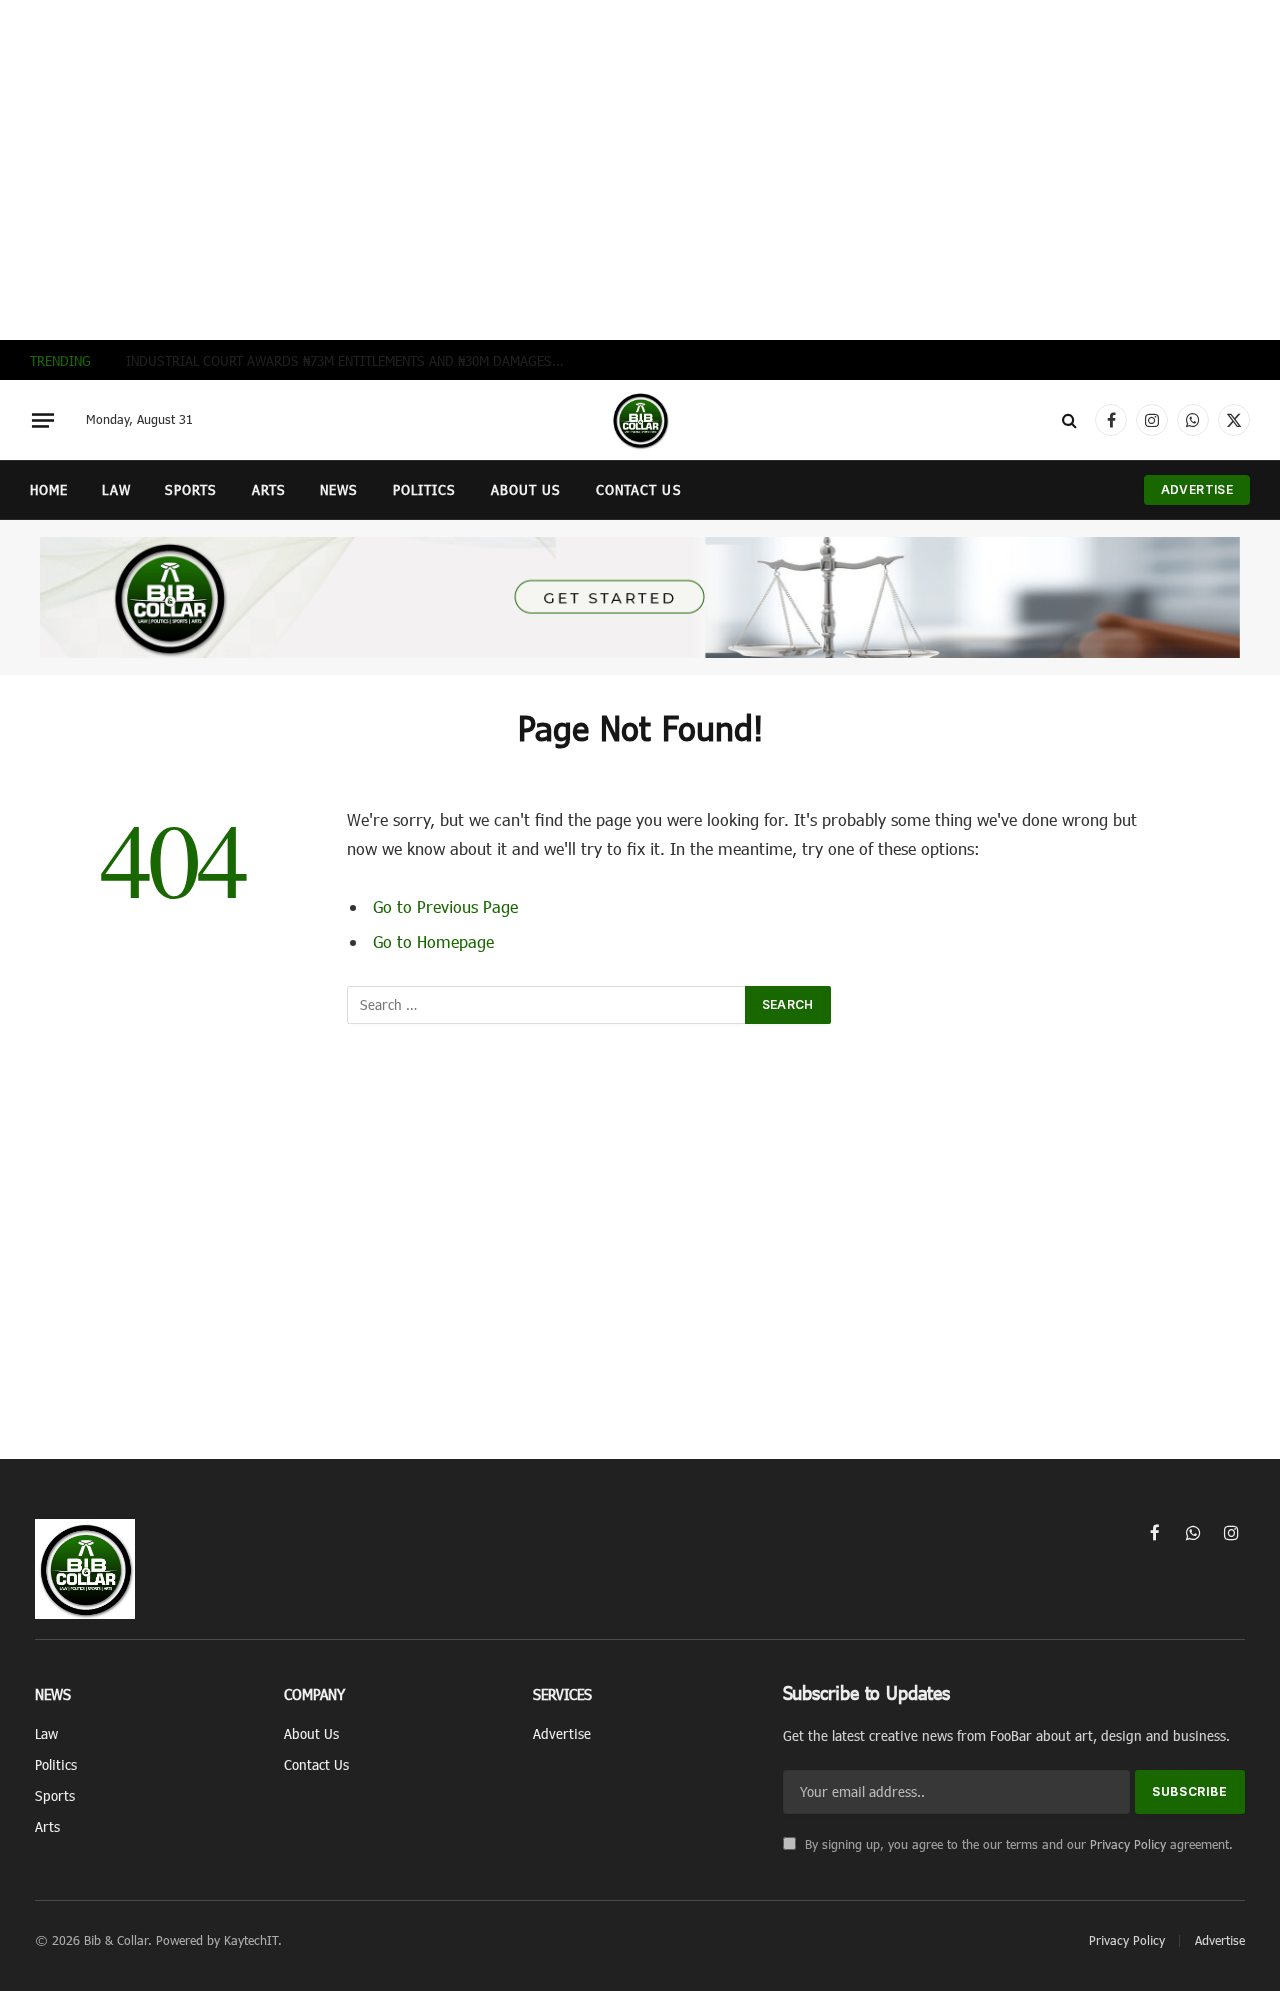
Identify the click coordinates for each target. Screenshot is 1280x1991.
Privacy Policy (1128, 1844)
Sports (191, 489)
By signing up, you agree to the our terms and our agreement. (1017, 1844)
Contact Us (639, 489)
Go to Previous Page (445, 906)
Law (116, 489)
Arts (269, 489)
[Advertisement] (640, 170)
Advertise (1197, 489)
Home (49, 489)
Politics (425, 489)
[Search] (1069, 420)
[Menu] (43, 420)
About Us (526, 489)
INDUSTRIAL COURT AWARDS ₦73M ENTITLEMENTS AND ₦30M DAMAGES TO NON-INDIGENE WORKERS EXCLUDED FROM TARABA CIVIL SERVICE (351, 360)
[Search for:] (547, 1005)
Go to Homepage (433, 941)
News (339, 489)
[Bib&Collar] (640, 420)
